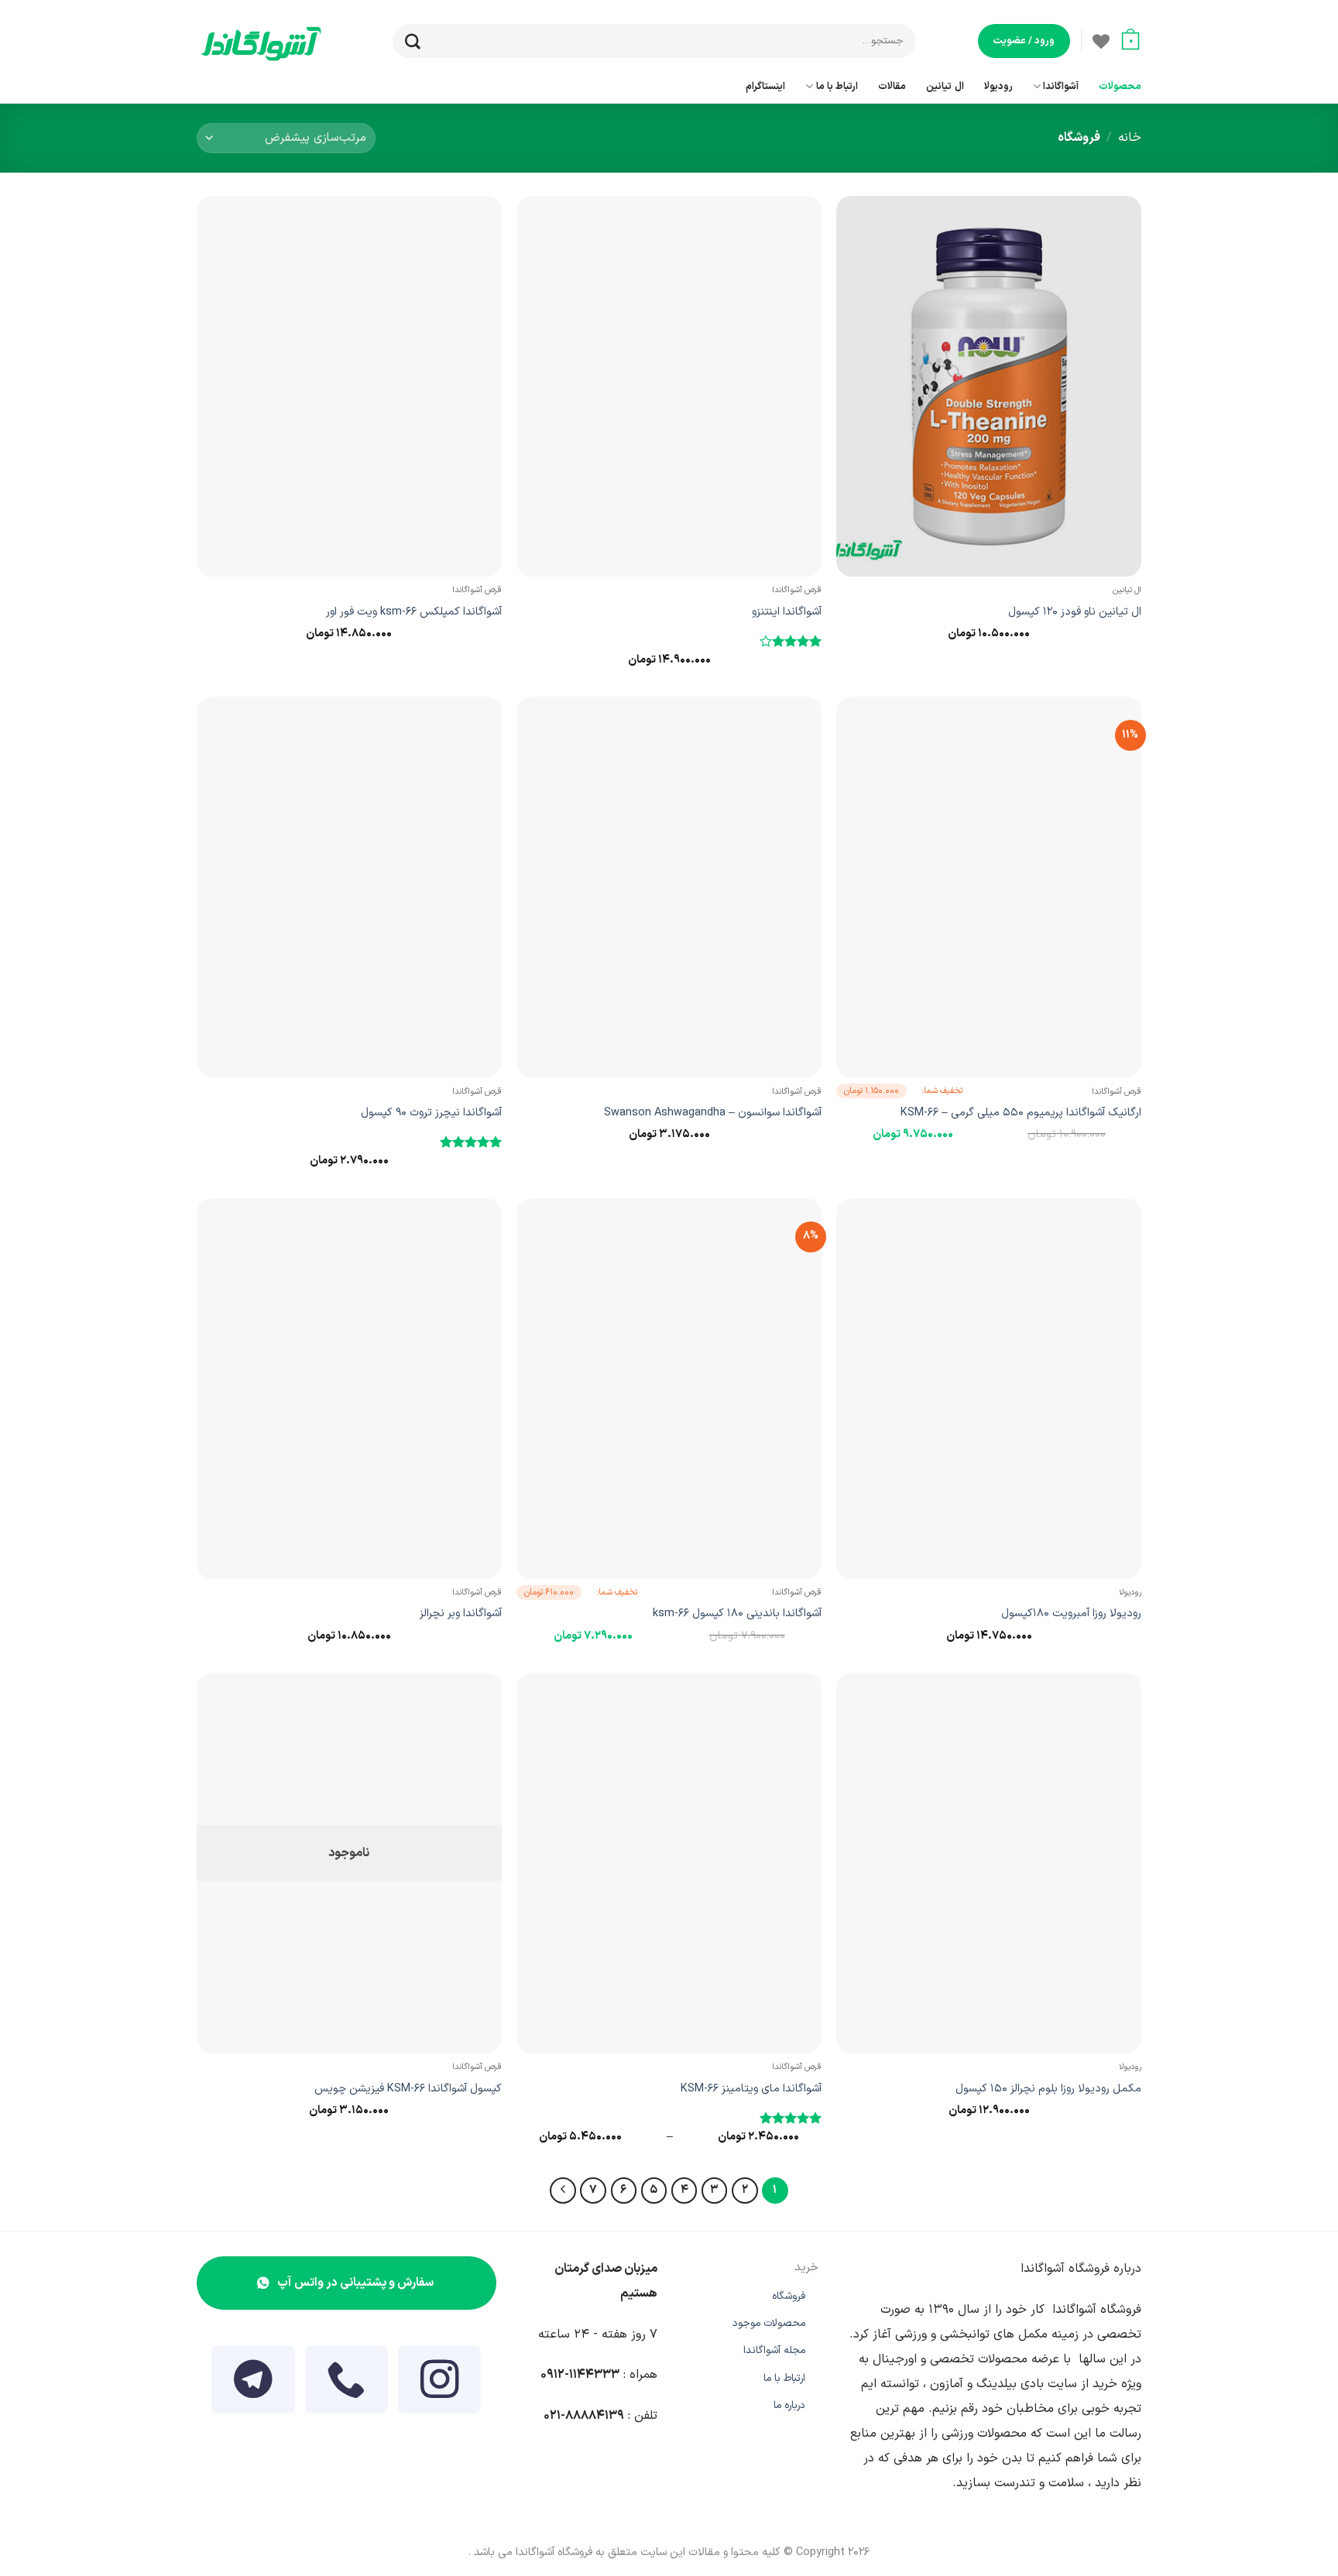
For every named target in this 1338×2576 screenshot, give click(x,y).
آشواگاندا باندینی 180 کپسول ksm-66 (737, 1613)
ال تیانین (945, 86)
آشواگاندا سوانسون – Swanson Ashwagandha (713, 1113)
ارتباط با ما (837, 86)
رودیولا (998, 86)
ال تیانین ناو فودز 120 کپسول (1075, 612)
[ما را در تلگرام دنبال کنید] (253, 2389)
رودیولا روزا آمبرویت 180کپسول (1071, 1613)
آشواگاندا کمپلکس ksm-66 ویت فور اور (414, 612)
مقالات (892, 86)
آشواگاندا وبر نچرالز (461, 1613)
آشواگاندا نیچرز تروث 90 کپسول (431, 1113)
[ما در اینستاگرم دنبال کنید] (440, 2389)
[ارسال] (405, 41)
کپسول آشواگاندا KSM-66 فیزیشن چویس (408, 2089)
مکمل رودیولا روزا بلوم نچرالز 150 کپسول (1048, 2089)
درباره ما (789, 2405)
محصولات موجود (769, 2323)
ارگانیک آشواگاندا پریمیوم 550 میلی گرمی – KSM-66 (1021, 1113)
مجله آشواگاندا (774, 2350)
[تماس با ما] (347, 2389)
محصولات (1120, 86)
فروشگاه (789, 2296)
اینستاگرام (765, 86)
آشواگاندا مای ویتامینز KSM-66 (751, 2089)
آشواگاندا (1061, 86)
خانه (1130, 138)
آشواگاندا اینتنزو (787, 612)
